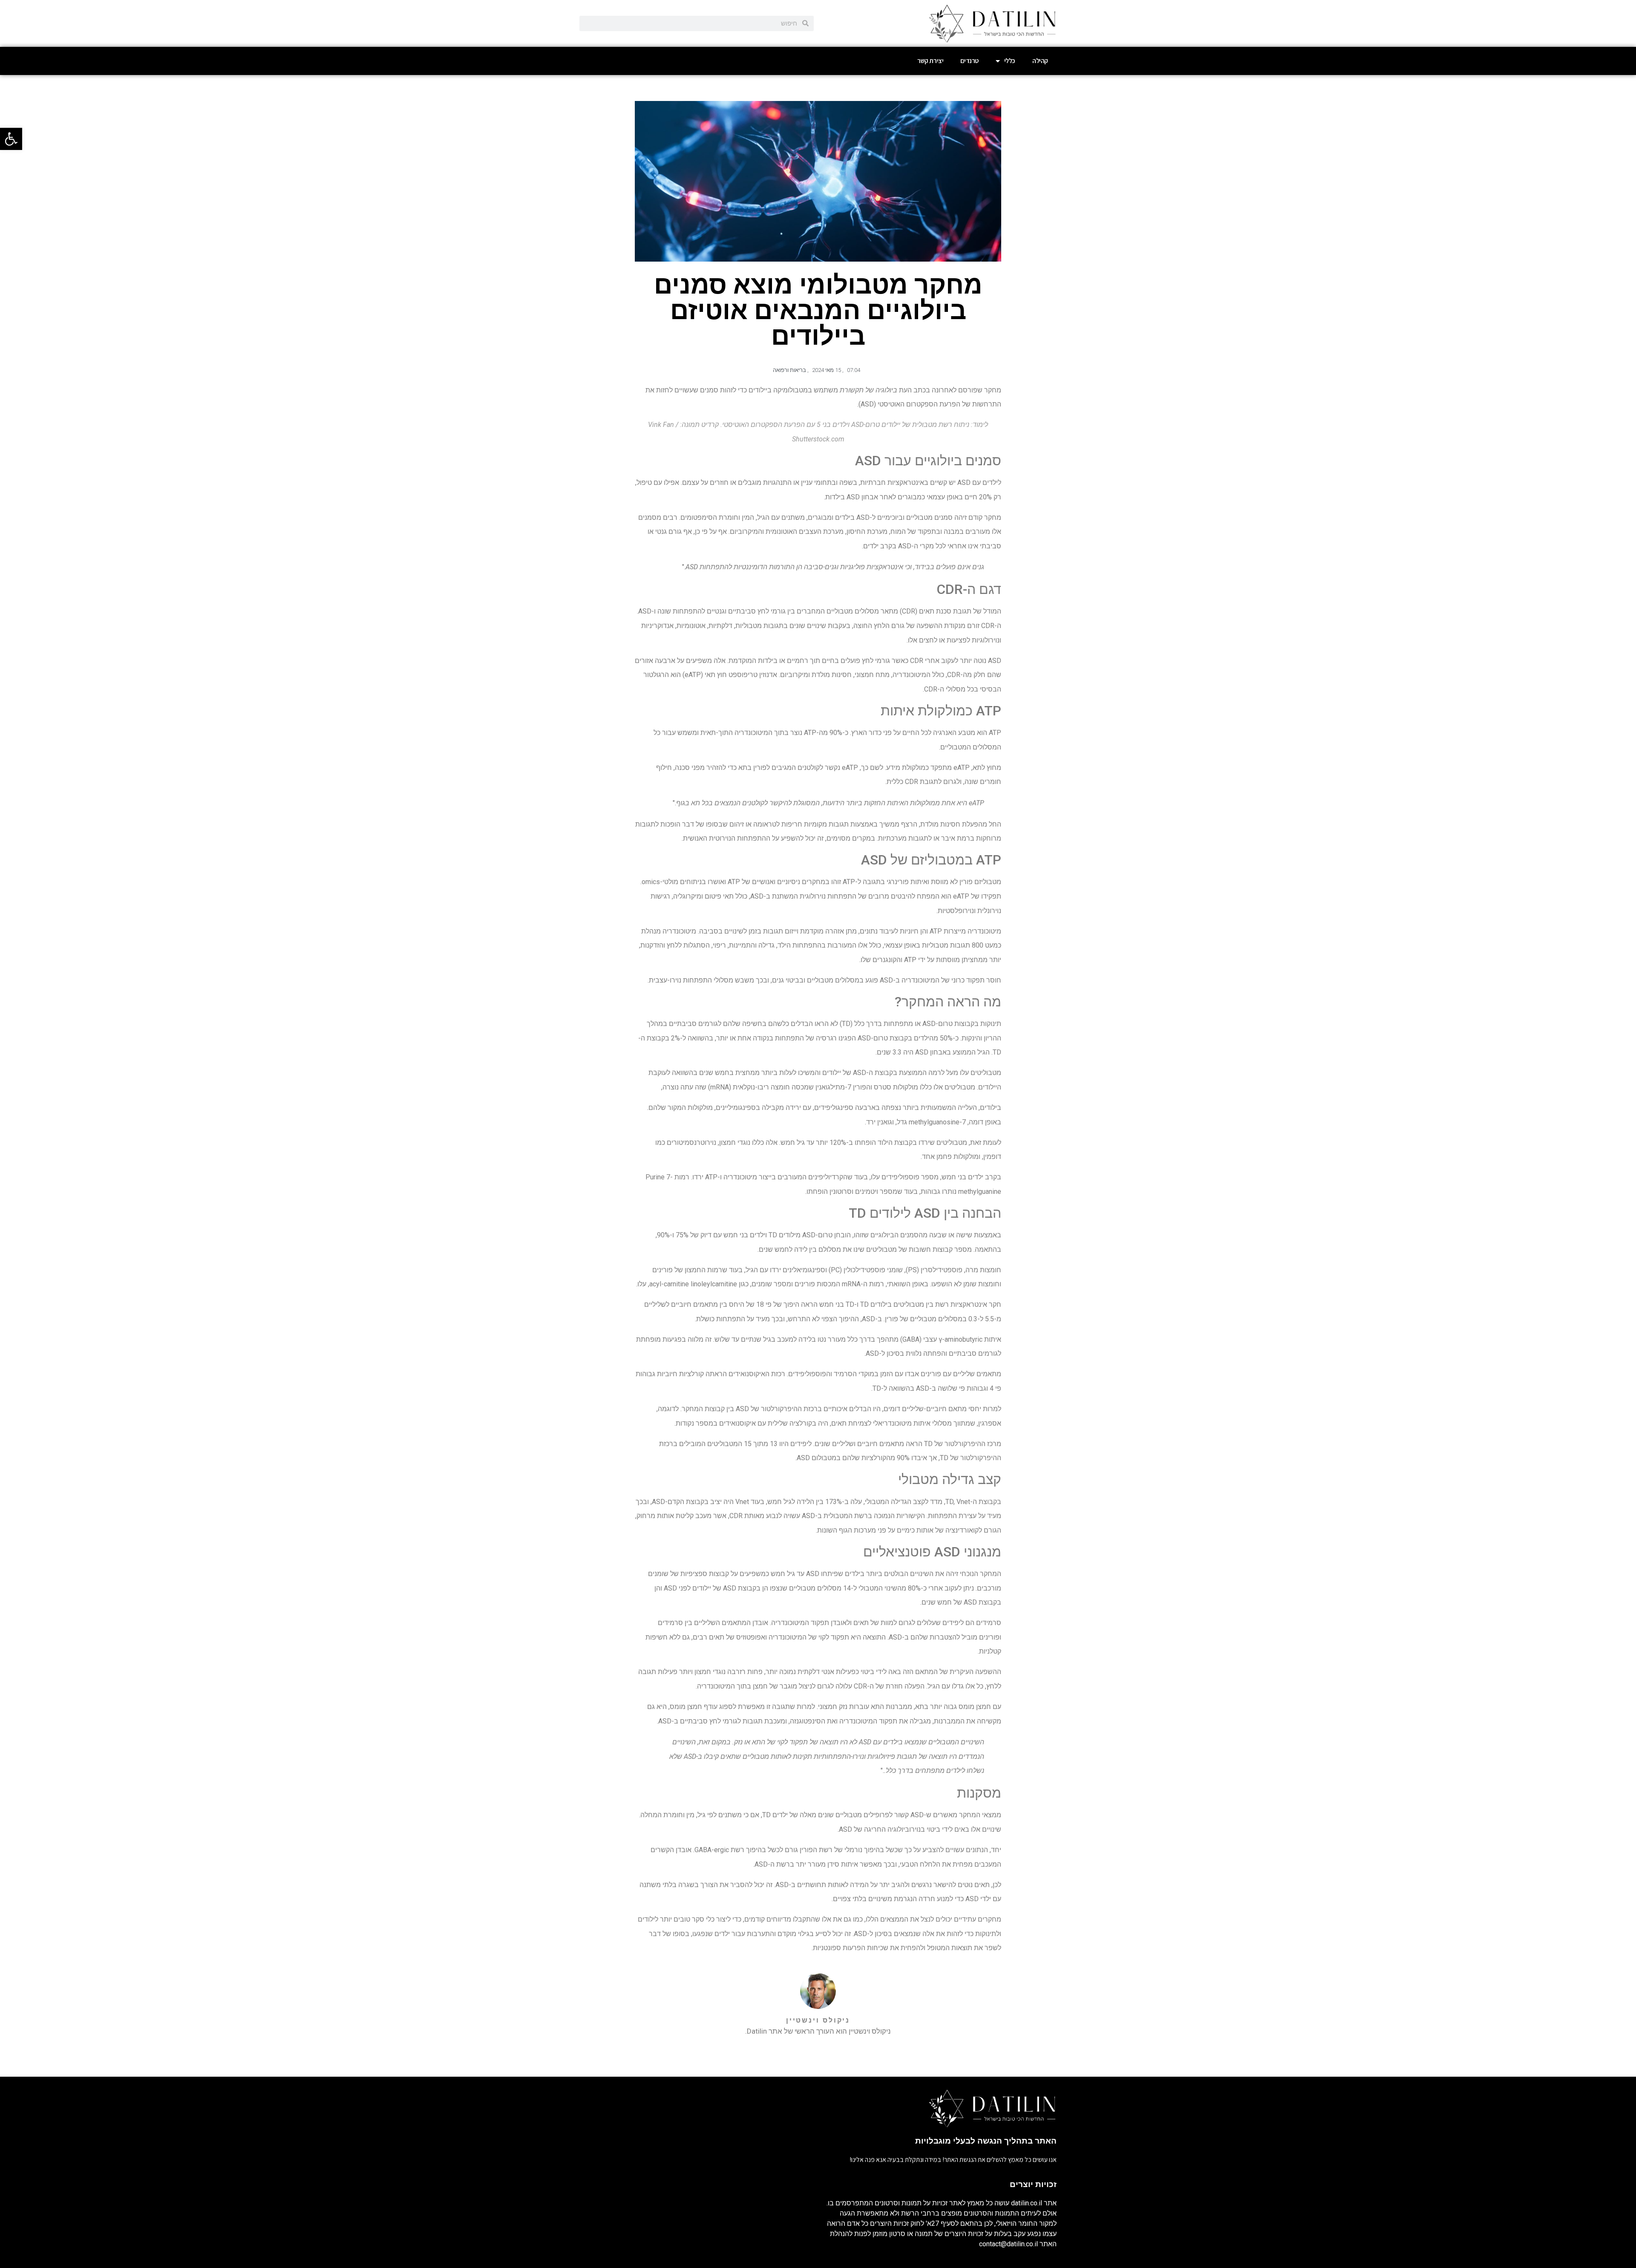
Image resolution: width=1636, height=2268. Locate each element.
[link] (11, 139)
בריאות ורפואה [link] (789, 370)
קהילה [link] (1040, 61)
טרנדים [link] (969, 61)
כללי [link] (1010, 61)
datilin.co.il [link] (1027, 2203)
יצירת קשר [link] (930, 61)
